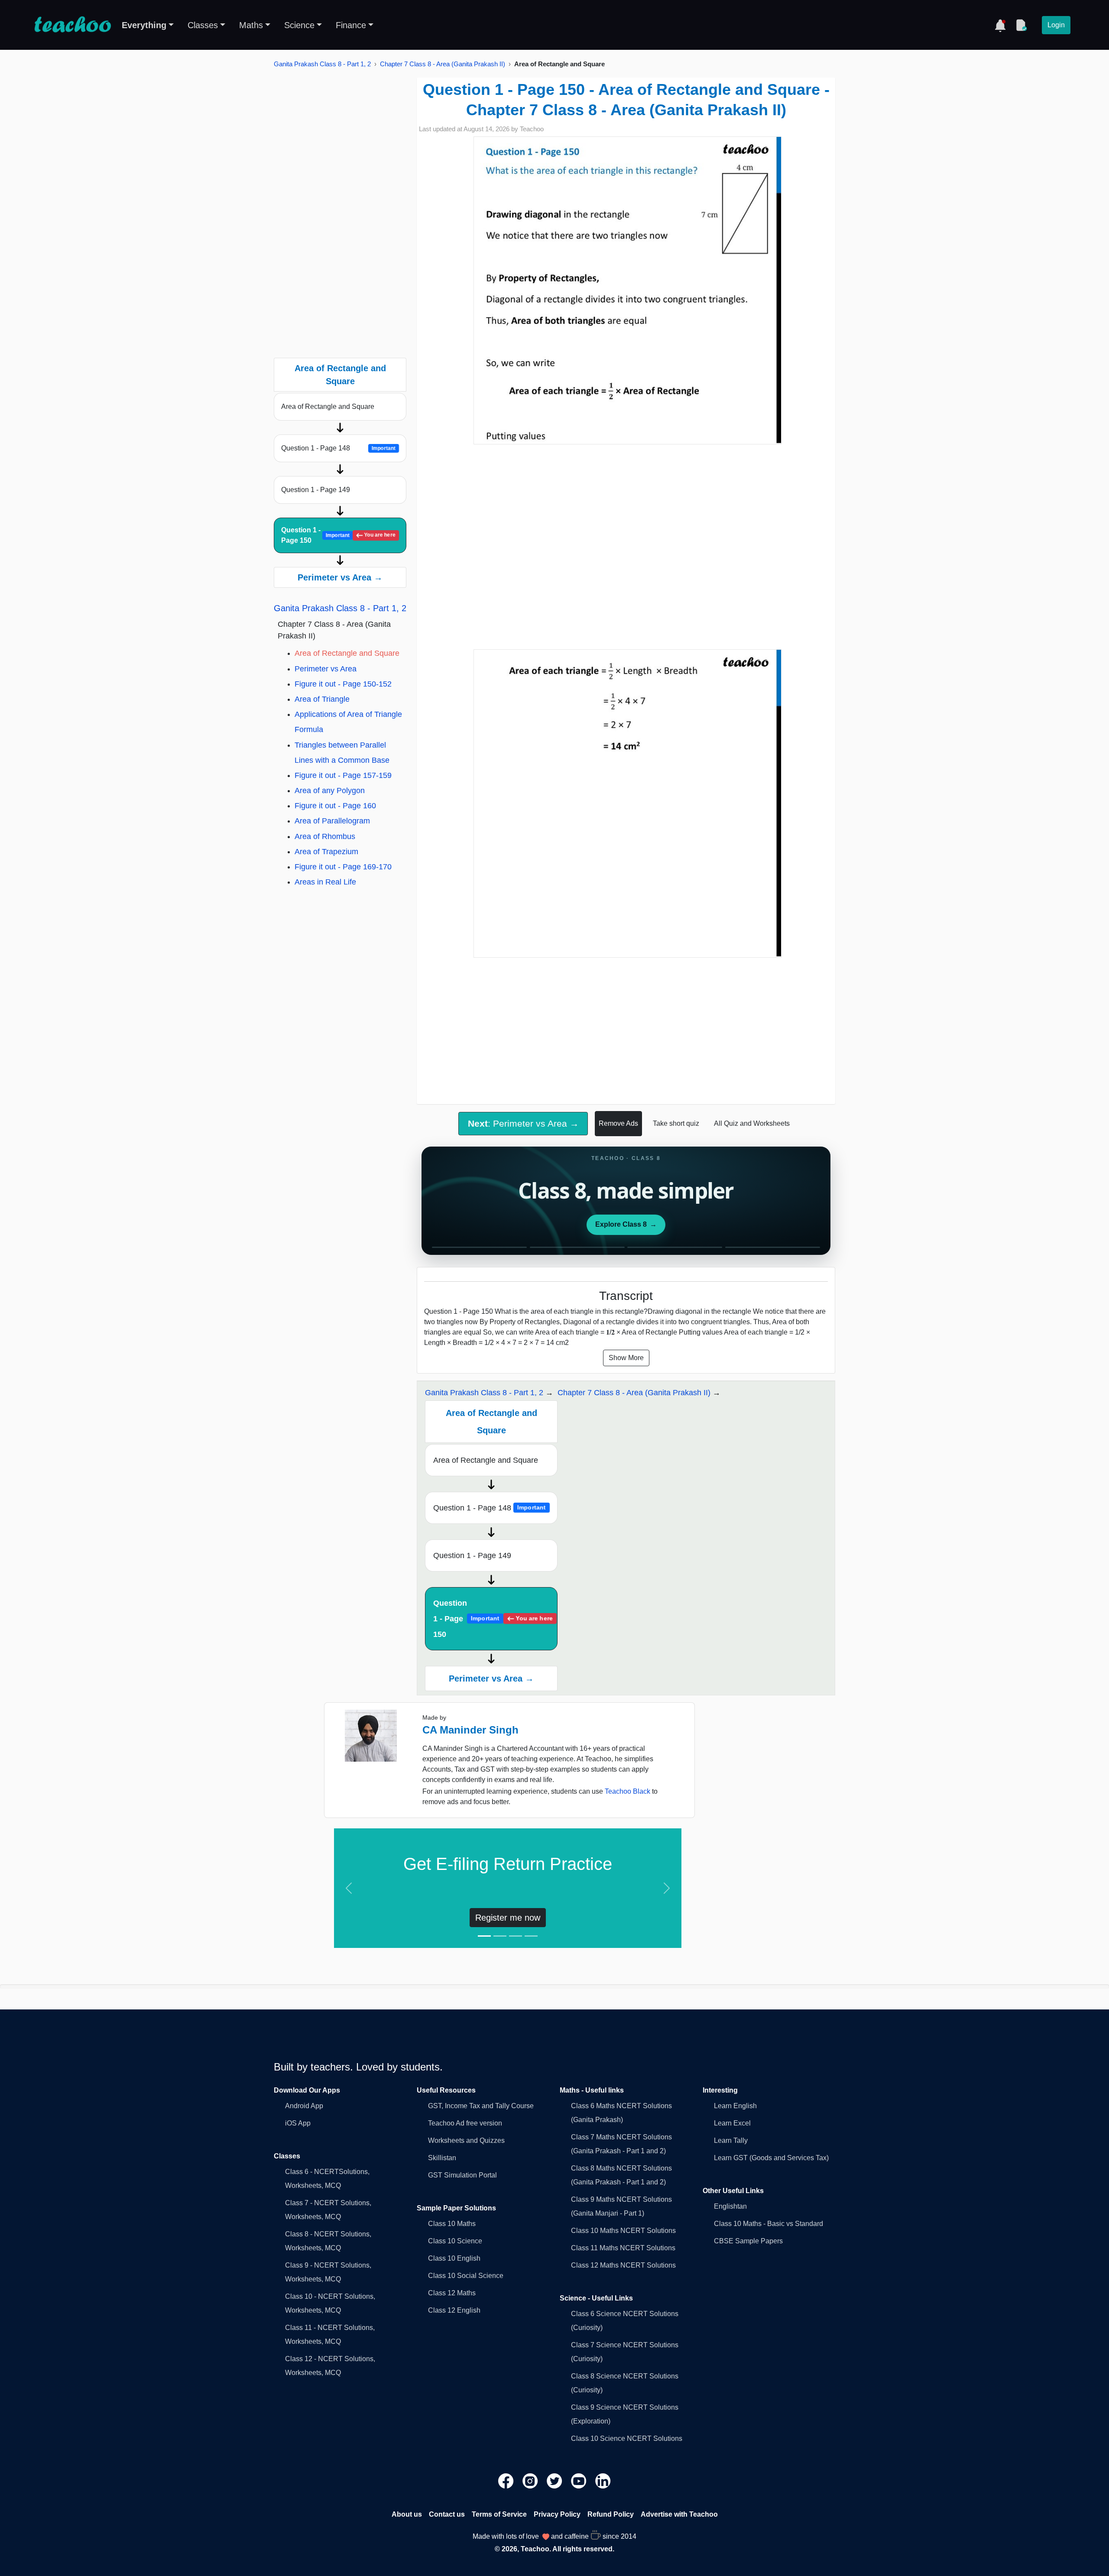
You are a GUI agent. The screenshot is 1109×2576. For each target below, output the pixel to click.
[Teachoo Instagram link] (531, 2480)
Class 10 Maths (452, 2224)
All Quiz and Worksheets (752, 1123)
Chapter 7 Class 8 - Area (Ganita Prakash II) (443, 64)
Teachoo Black (627, 1791)
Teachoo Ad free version (465, 2123)
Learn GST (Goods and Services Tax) (771, 2158)
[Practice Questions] (1021, 25)
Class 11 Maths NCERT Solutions (623, 2248)
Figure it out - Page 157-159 (343, 775)
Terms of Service (499, 2514)
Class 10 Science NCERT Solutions (627, 2438)
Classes (203, 25)
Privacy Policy (557, 2514)
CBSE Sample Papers (748, 2241)
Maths (251, 25)
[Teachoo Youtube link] (580, 2480)
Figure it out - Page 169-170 (343, 867)
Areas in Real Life (325, 882)
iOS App (298, 2123)
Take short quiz (676, 1123)
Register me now (508, 1918)
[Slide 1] (484, 1936)
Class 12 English (454, 2310)
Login (1056, 25)
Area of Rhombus (325, 836)
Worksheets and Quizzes (466, 2140)
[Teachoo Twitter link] (555, 2480)
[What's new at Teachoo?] (1000, 25)
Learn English (735, 2106)
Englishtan (730, 2206)
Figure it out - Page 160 (335, 806)
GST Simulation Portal (462, 2175)
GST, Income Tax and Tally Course (481, 2106)
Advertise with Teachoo (679, 2514)
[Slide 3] (516, 1936)
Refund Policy (611, 2514)
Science (299, 25)
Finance (351, 25)
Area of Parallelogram (332, 821)
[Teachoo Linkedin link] (603, 2480)
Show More (626, 1358)
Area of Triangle (322, 699)
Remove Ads (618, 1123)
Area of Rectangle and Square (328, 407)
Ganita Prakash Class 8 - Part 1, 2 (322, 64)
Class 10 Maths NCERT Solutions (623, 2231)
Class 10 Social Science (466, 2276)
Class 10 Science (455, 2241)
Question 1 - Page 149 (316, 490)
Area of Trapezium (326, 852)
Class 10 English (454, 2258)
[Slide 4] (531, 1936)
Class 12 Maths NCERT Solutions (623, 2265)
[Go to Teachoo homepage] (72, 25)
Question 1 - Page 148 (339, 448)
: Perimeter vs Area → (523, 1123)
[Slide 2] (500, 1936)
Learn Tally (731, 2140)
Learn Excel (732, 2123)
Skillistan (442, 2158)
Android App (304, 2106)
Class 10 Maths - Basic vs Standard (769, 2224)
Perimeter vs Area (326, 669)
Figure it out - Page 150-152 (343, 684)
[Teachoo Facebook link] (507, 2480)
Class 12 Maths (452, 2293)
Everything (144, 25)
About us (407, 2514)
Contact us (447, 2514)
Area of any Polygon (330, 791)
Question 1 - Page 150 (339, 535)
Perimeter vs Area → (340, 577)
